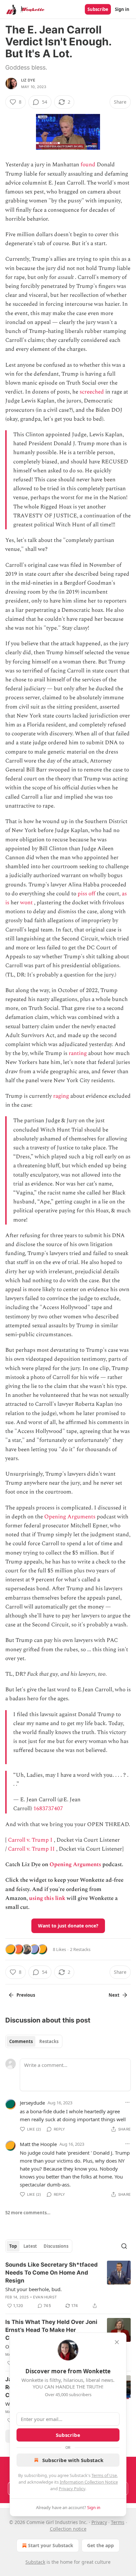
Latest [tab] (30, 2246)
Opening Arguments (70, 1517)
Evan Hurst (45, 2297)
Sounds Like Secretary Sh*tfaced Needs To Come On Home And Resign (51, 2273)
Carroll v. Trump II (31, 1849)
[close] (117, 2342)
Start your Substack (51, 2545)
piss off (86, 894)
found (88, 165)
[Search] (124, 2246)
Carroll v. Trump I (30, 1840)
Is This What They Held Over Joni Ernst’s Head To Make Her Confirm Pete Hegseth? (51, 2330)
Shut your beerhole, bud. (34, 2289)
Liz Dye (28, 80)
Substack (35, 2562)
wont (26, 903)
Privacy (99, 2522)
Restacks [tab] (49, 2041)
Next (114, 1995)
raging (61, 1096)
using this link (47, 1898)
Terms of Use (104, 2475)
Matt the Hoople (38, 2144)
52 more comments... (28, 2213)
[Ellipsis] (127, 2102)
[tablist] (34, 2041)
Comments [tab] (21, 2041)
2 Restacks (80, 1949)
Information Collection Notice (89, 2482)
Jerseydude (32, 2103)
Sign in (122, 9)
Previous (26, 1995)
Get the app (101, 2545)
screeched (92, 392)
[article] (68, 2285)
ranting (78, 1053)
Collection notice (68, 2529)
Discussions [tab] (56, 2246)
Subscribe (98, 9)
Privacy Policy (72, 2489)
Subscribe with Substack (73, 2460)
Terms (118, 2522)
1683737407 (48, 1809)
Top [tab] (13, 2246)
